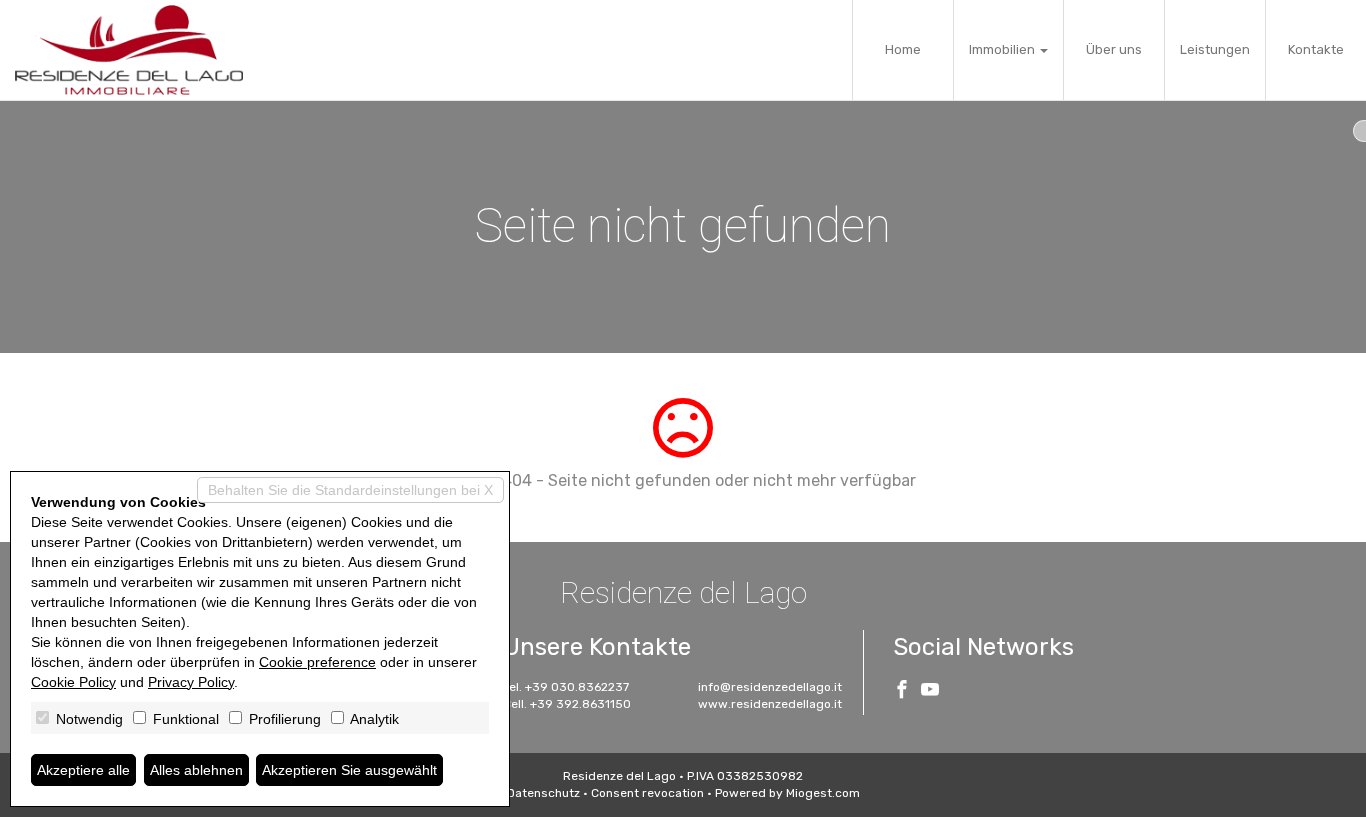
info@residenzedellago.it (770, 687)
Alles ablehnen (196, 770)
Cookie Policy (73, 682)
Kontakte (1316, 49)
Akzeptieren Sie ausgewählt (349, 770)
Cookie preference (317, 662)
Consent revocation (647, 793)
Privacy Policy (191, 682)
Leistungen (1215, 49)
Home (903, 49)
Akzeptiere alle (83, 770)
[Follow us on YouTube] (930, 692)
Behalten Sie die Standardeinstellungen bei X (350, 490)
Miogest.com (823, 793)
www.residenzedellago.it (770, 704)
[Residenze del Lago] (129, 50)
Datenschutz (543, 793)
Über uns (1114, 49)
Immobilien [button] (1003, 49)
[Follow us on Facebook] (902, 692)
